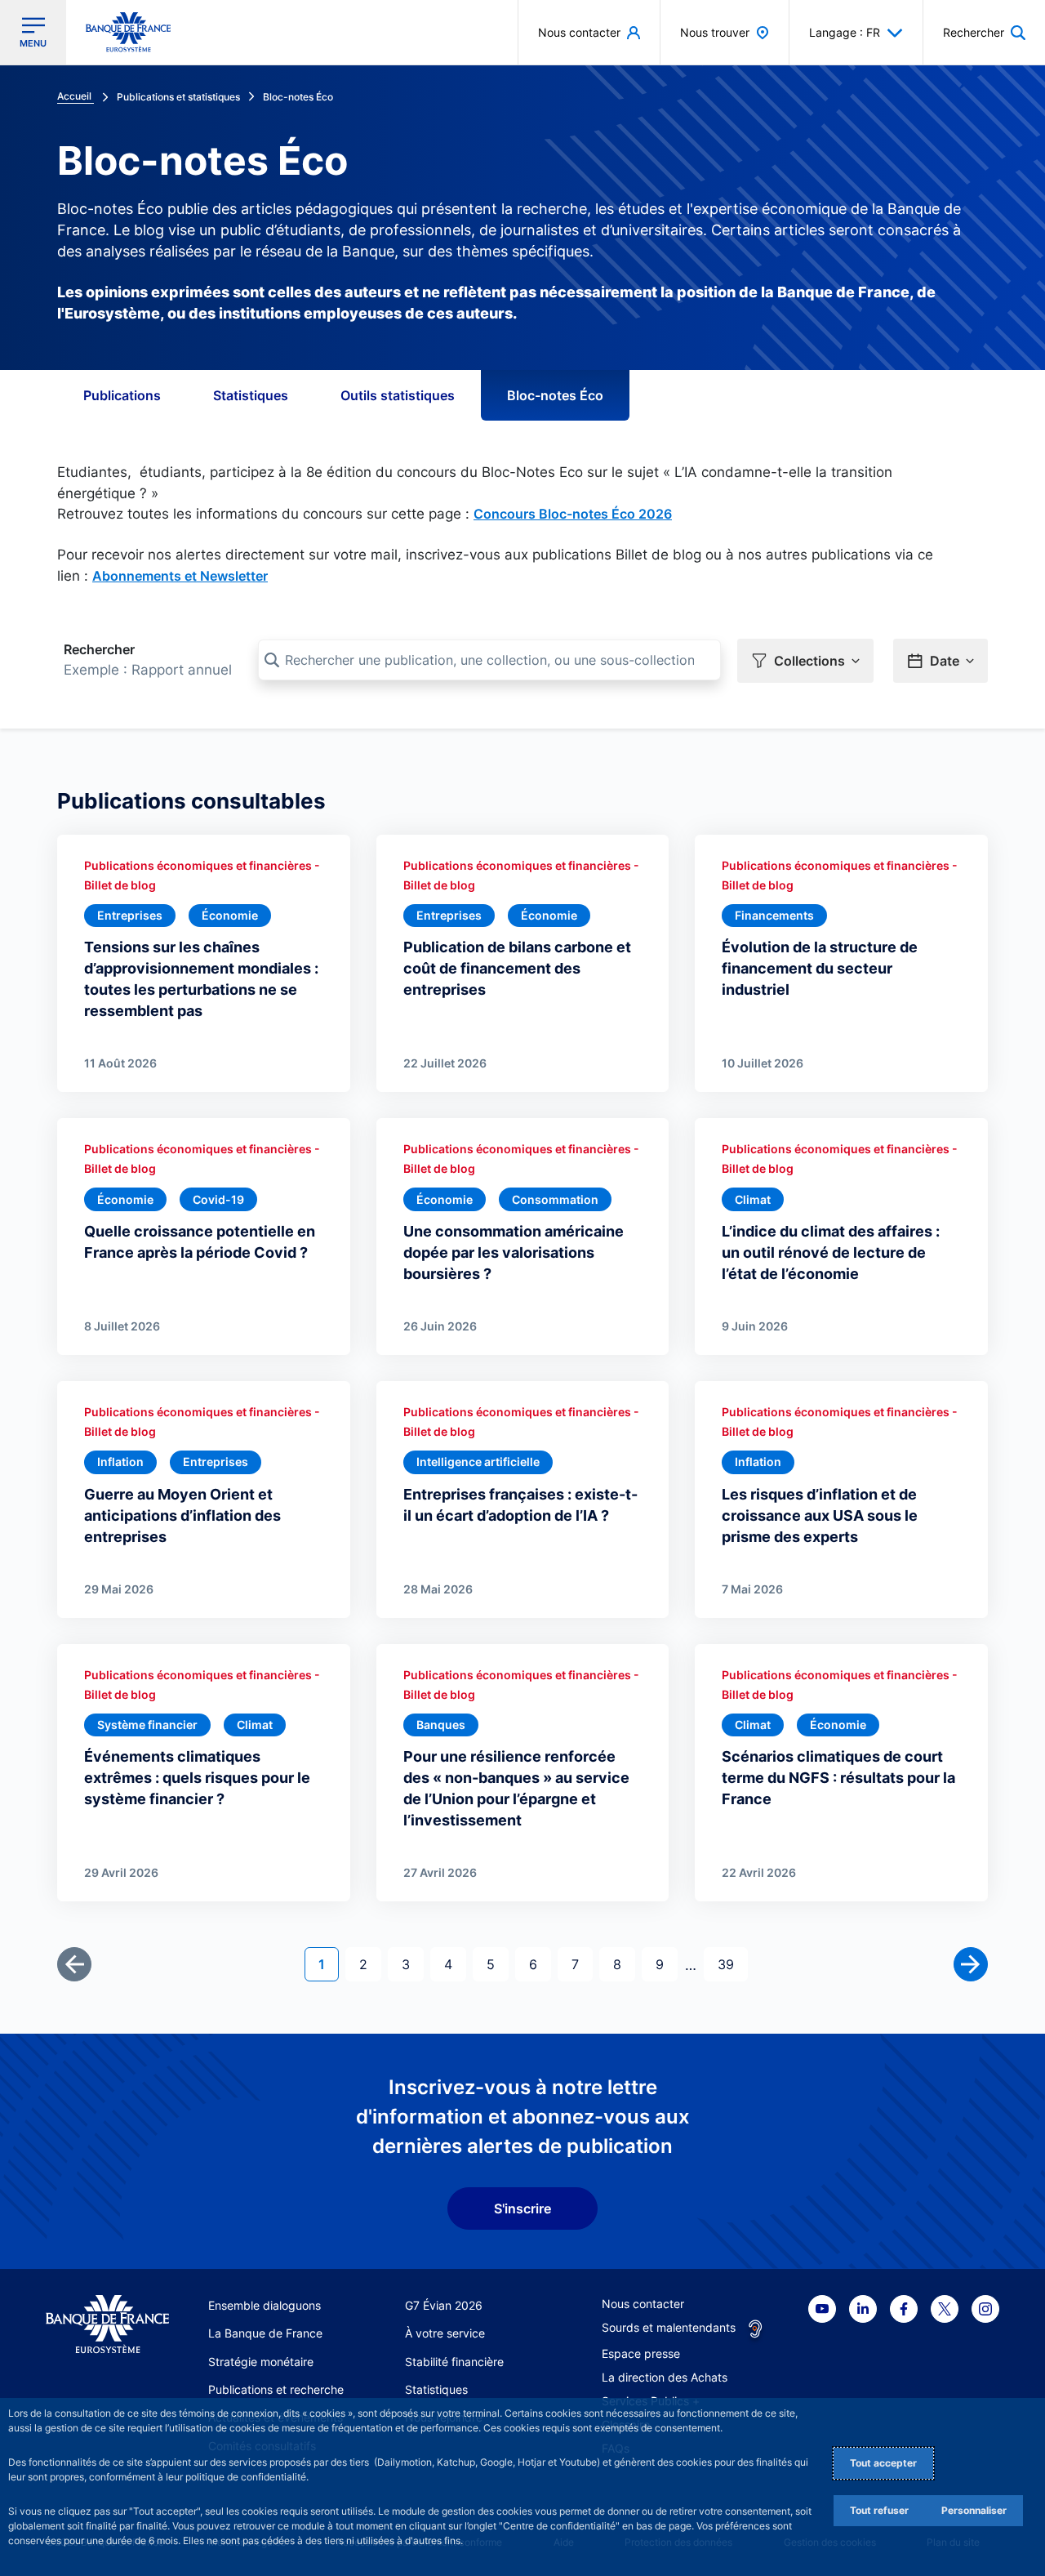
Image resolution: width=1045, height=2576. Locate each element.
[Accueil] (107, 2324)
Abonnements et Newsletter (180, 576)
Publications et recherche (276, 2389)
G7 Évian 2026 (444, 2305)
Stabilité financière (454, 2362)
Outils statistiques (398, 395)
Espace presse (641, 2353)
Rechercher (99, 649)
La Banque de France (265, 2333)
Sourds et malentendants (669, 2327)
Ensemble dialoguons (265, 2305)
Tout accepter (883, 2463)
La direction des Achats (665, 2377)
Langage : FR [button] (845, 32)
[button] (984, 32)
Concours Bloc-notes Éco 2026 (573, 514)
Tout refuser (879, 2510)
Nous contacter (643, 2304)
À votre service (445, 2333)
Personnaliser (974, 2510)
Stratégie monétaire (261, 2362)
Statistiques (251, 395)
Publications (122, 395)
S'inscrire (522, 2208)
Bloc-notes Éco (555, 395)
